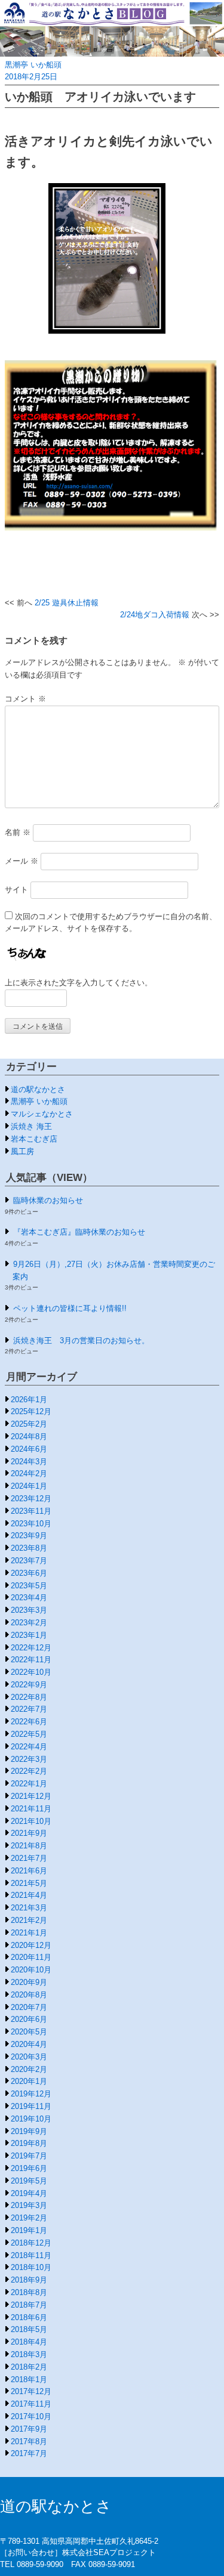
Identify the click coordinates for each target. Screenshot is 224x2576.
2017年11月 (31, 2404)
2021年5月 (29, 1883)
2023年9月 (29, 1536)
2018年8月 (29, 2292)
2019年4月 (29, 2193)
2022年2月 (29, 1771)
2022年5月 (29, 1734)
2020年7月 (29, 2007)
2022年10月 (31, 1672)
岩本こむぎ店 (34, 1139)
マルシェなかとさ (42, 1114)
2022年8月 (29, 1697)
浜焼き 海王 (31, 1126)
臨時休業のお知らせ (48, 1200)
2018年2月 (29, 2367)
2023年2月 (29, 1623)
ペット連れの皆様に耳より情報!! (70, 1308)
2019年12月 (31, 2094)
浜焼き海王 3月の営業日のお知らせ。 (81, 1340)
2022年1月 (29, 1784)
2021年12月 (31, 1796)
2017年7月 (29, 2453)
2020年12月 (31, 1945)
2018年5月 (29, 2329)
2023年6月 (29, 1573)
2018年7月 (29, 2305)
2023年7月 (29, 1561)
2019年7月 (29, 2156)
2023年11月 (31, 1511)
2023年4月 (29, 1598)
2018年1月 (29, 2379)
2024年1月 (29, 1486)
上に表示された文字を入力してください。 (79, 983)
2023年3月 (29, 1610)
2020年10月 (31, 1970)
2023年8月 (29, 1548)
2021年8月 (29, 1846)
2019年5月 (29, 2181)
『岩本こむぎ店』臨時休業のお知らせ (79, 1232)
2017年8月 (29, 2442)
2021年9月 (29, 1833)
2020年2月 (29, 2069)
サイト (16, 890)
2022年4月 (29, 1747)
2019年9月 (29, 2131)
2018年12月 (31, 2243)
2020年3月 (29, 2057)
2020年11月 (31, 1957)
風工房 (22, 1151)
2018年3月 (29, 2354)
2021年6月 (29, 1871)
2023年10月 (31, 1524)
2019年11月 (31, 2106)
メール (22, 861)
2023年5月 (29, 1586)
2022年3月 (29, 1759)
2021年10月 (31, 1821)
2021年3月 (29, 1908)
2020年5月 (29, 2032)
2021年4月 (29, 1895)
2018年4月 (29, 2342)
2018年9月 (29, 2280)
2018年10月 (31, 2267)
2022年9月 (29, 1685)
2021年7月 (29, 1858)
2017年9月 (29, 2429)
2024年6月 (29, 1449)
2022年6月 (29, 1722)
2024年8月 (29, 1437)
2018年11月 (31, 2255)
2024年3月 (29, 1462)
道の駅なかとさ (38, 1089)
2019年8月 (29, 2143)
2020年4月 (29, 2044)
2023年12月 (31, 1499)
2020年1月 (29, 2081)
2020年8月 (29, 1995)
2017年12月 (31, 2391)
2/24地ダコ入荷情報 (155, 615)
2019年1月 (29, 2230)
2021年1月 (29, 1933)
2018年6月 (29, 2317)
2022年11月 (31, 1660)
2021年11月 (31, 1809)
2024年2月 (29, 1473)
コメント (25, 699)
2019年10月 (31, 2119)
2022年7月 (29, 1709)
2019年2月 (29, 2218)
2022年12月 (31, 1648)
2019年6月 (29, 2168)
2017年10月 (31, 2416)
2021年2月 (29, 1920)
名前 (18, 832)
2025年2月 (29, 1424)
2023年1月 (29, 1635)
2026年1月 (29, 1400)
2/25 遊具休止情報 (67, 603)
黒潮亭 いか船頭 (33, 65)
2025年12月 (31, 1411)
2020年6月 (29, 2019)
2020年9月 (29, 1982)
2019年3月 (29, 2205)
